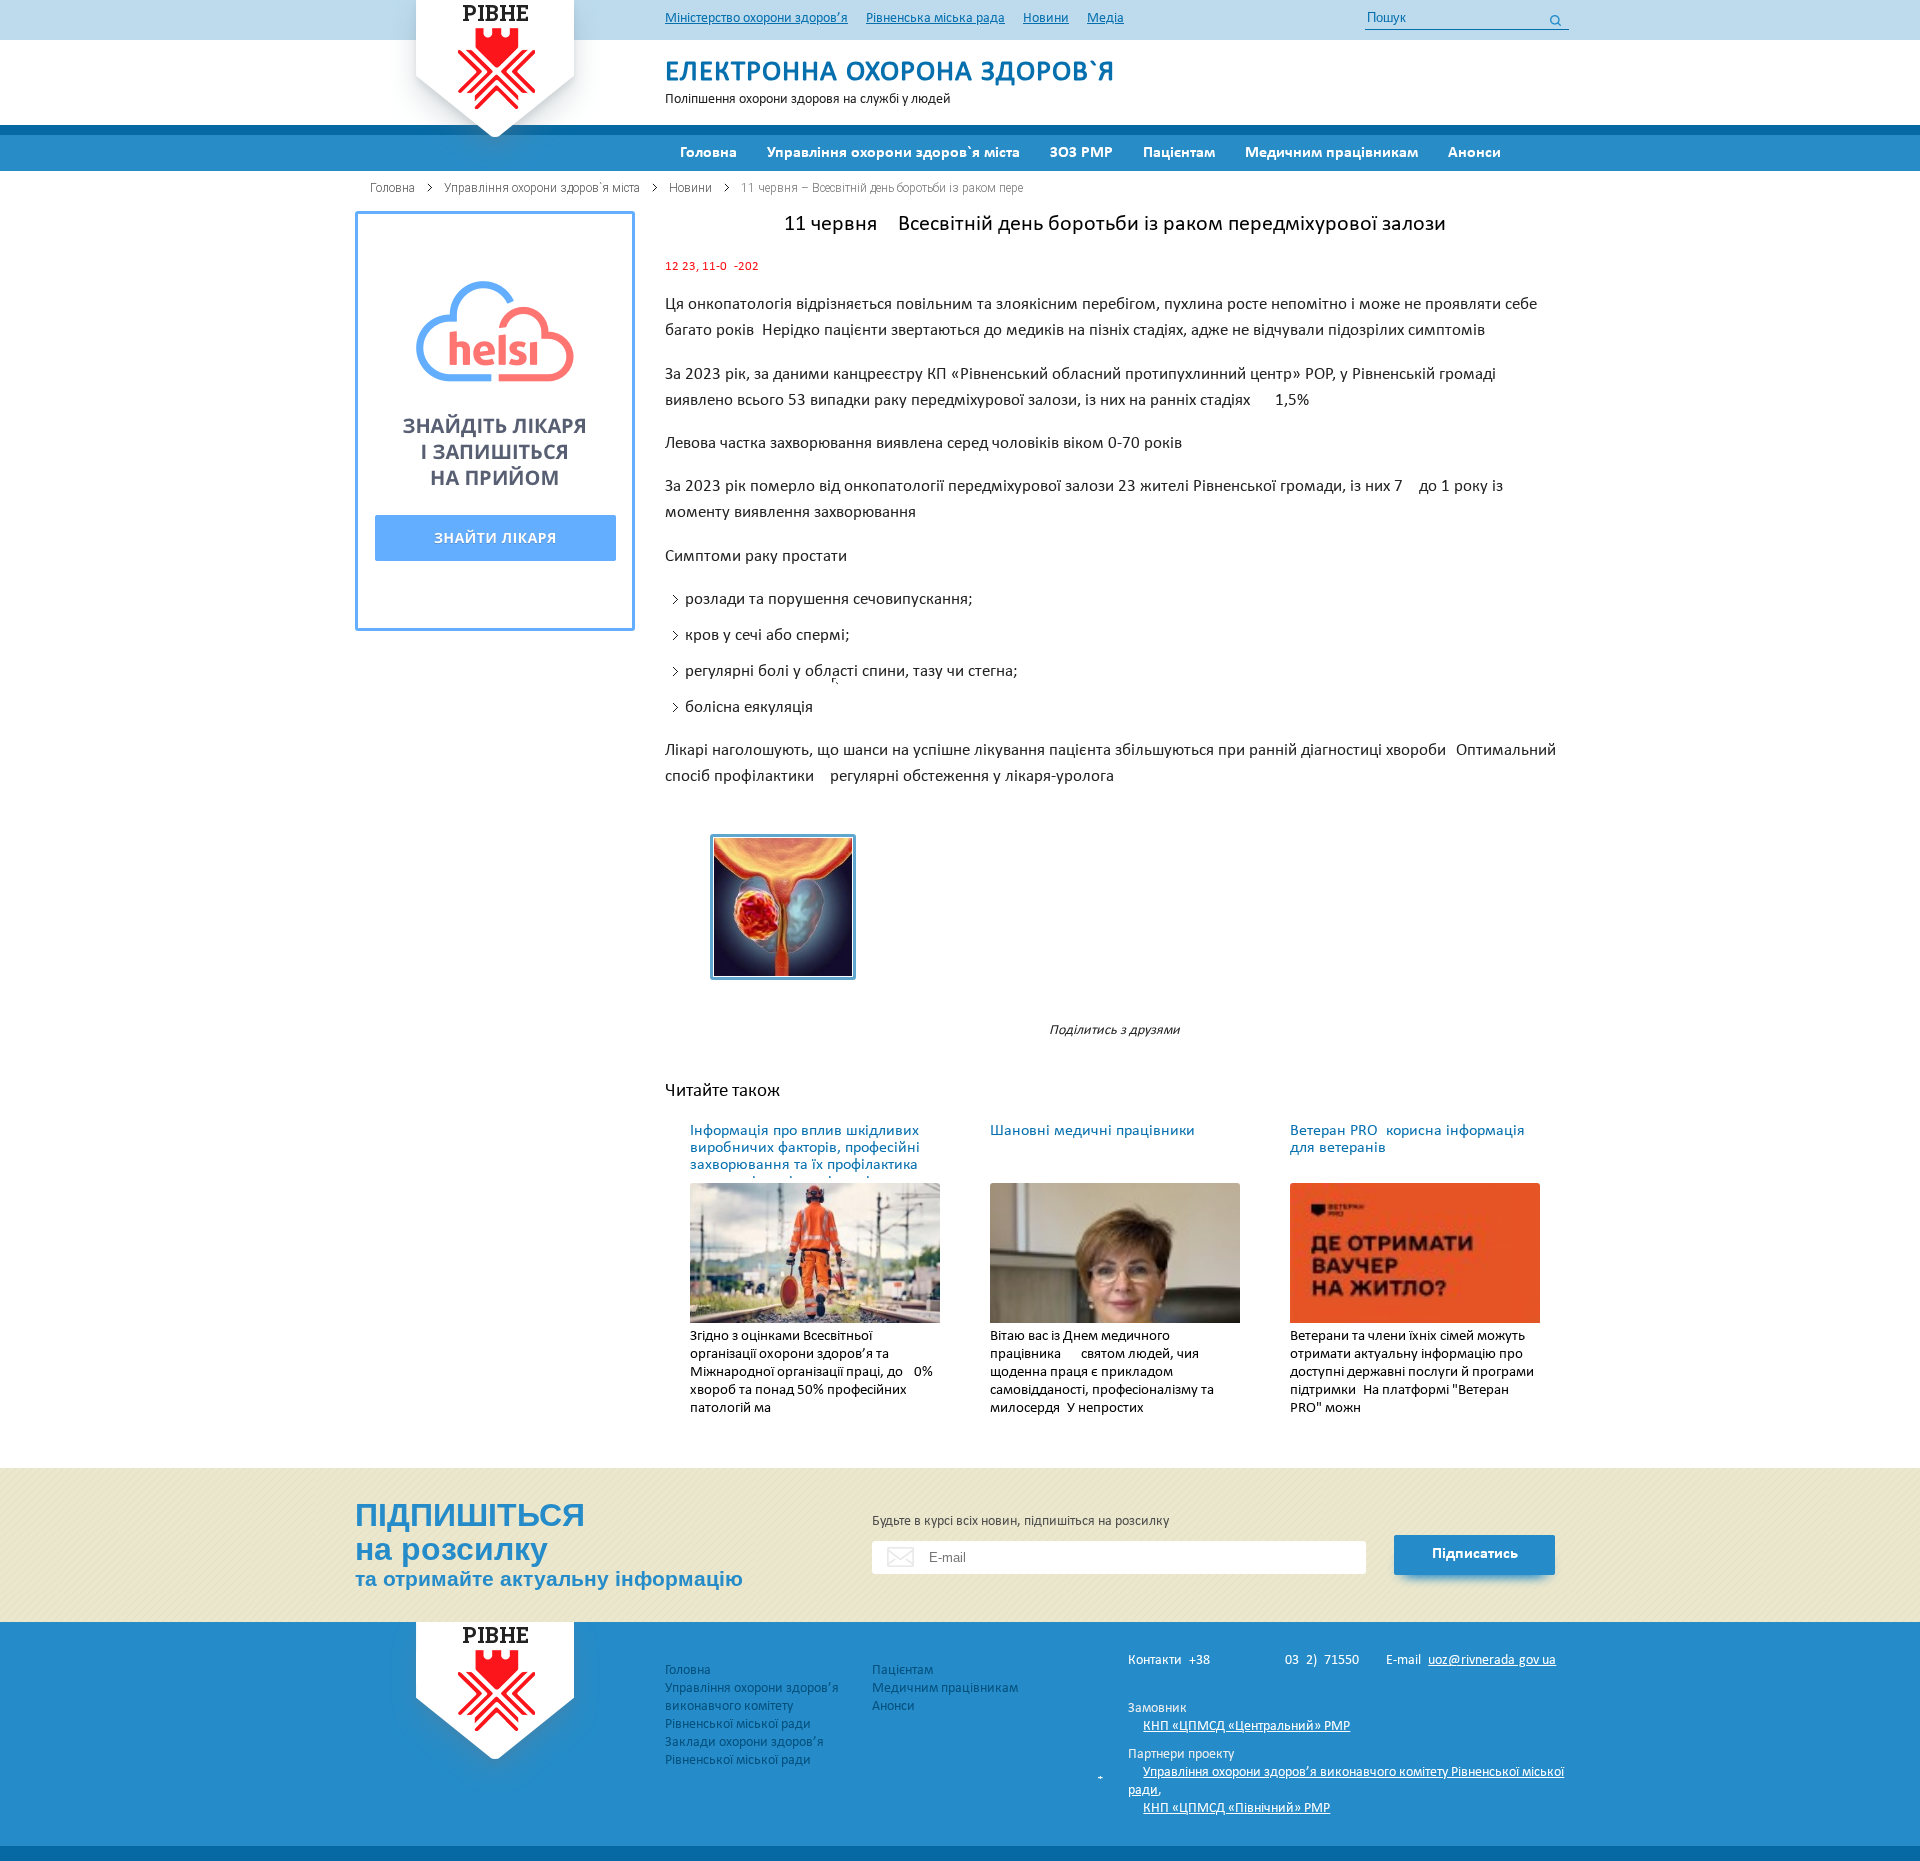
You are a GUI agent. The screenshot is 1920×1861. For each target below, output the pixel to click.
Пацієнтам (1179, 153)
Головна (708, 153)
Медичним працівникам (1331, 153)
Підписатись (1475, 1554)
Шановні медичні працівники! (1095, 1131)
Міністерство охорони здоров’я (756, 18)
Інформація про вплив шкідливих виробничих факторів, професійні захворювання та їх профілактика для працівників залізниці (805, 1156)
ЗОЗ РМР (1081, 153)
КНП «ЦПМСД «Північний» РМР (1236, 1808)
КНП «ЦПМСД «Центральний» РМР (1246, 1726)
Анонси (1474, 153)
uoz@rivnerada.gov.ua (1492, 1660)
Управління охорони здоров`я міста (893, 153)
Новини (1046, 18)
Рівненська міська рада (935, 18)
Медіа (1105, 18)
